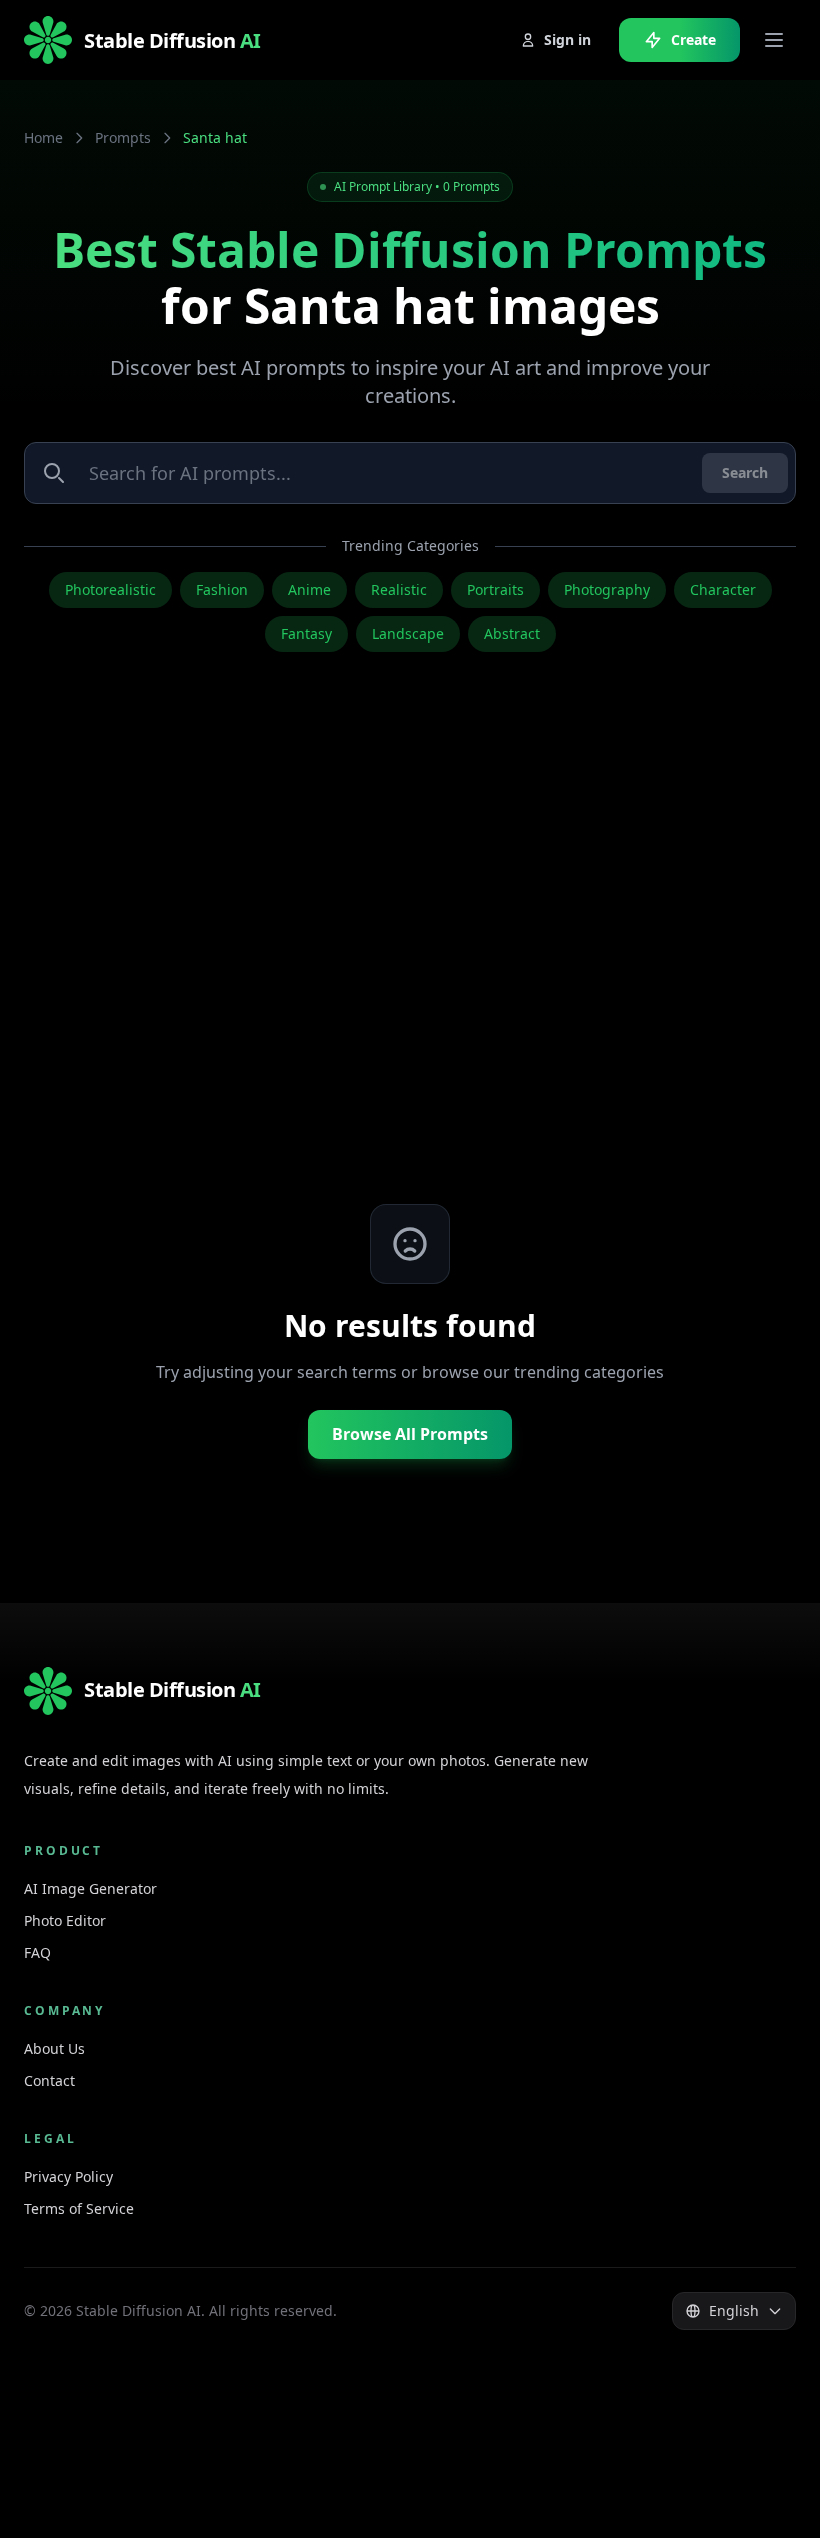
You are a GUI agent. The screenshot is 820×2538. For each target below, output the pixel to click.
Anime (309, 589)
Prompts (123, 137)
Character (723, 589)
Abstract (512, 633)
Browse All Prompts (410, 1434)
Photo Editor (65, 1920)
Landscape (408, 633)
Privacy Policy (68, 2176)
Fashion (222, 589)
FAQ (37, 1952)
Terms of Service (79, 2208)
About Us (54, 2048)
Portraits (495, 589)
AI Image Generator (90, 1888)
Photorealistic (110, 589)
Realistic (399, 589)
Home (43, 137)
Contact (49, 2080)
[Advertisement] (410, 968)
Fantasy (306, 633)
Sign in (567, 39)
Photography (607, 589)
